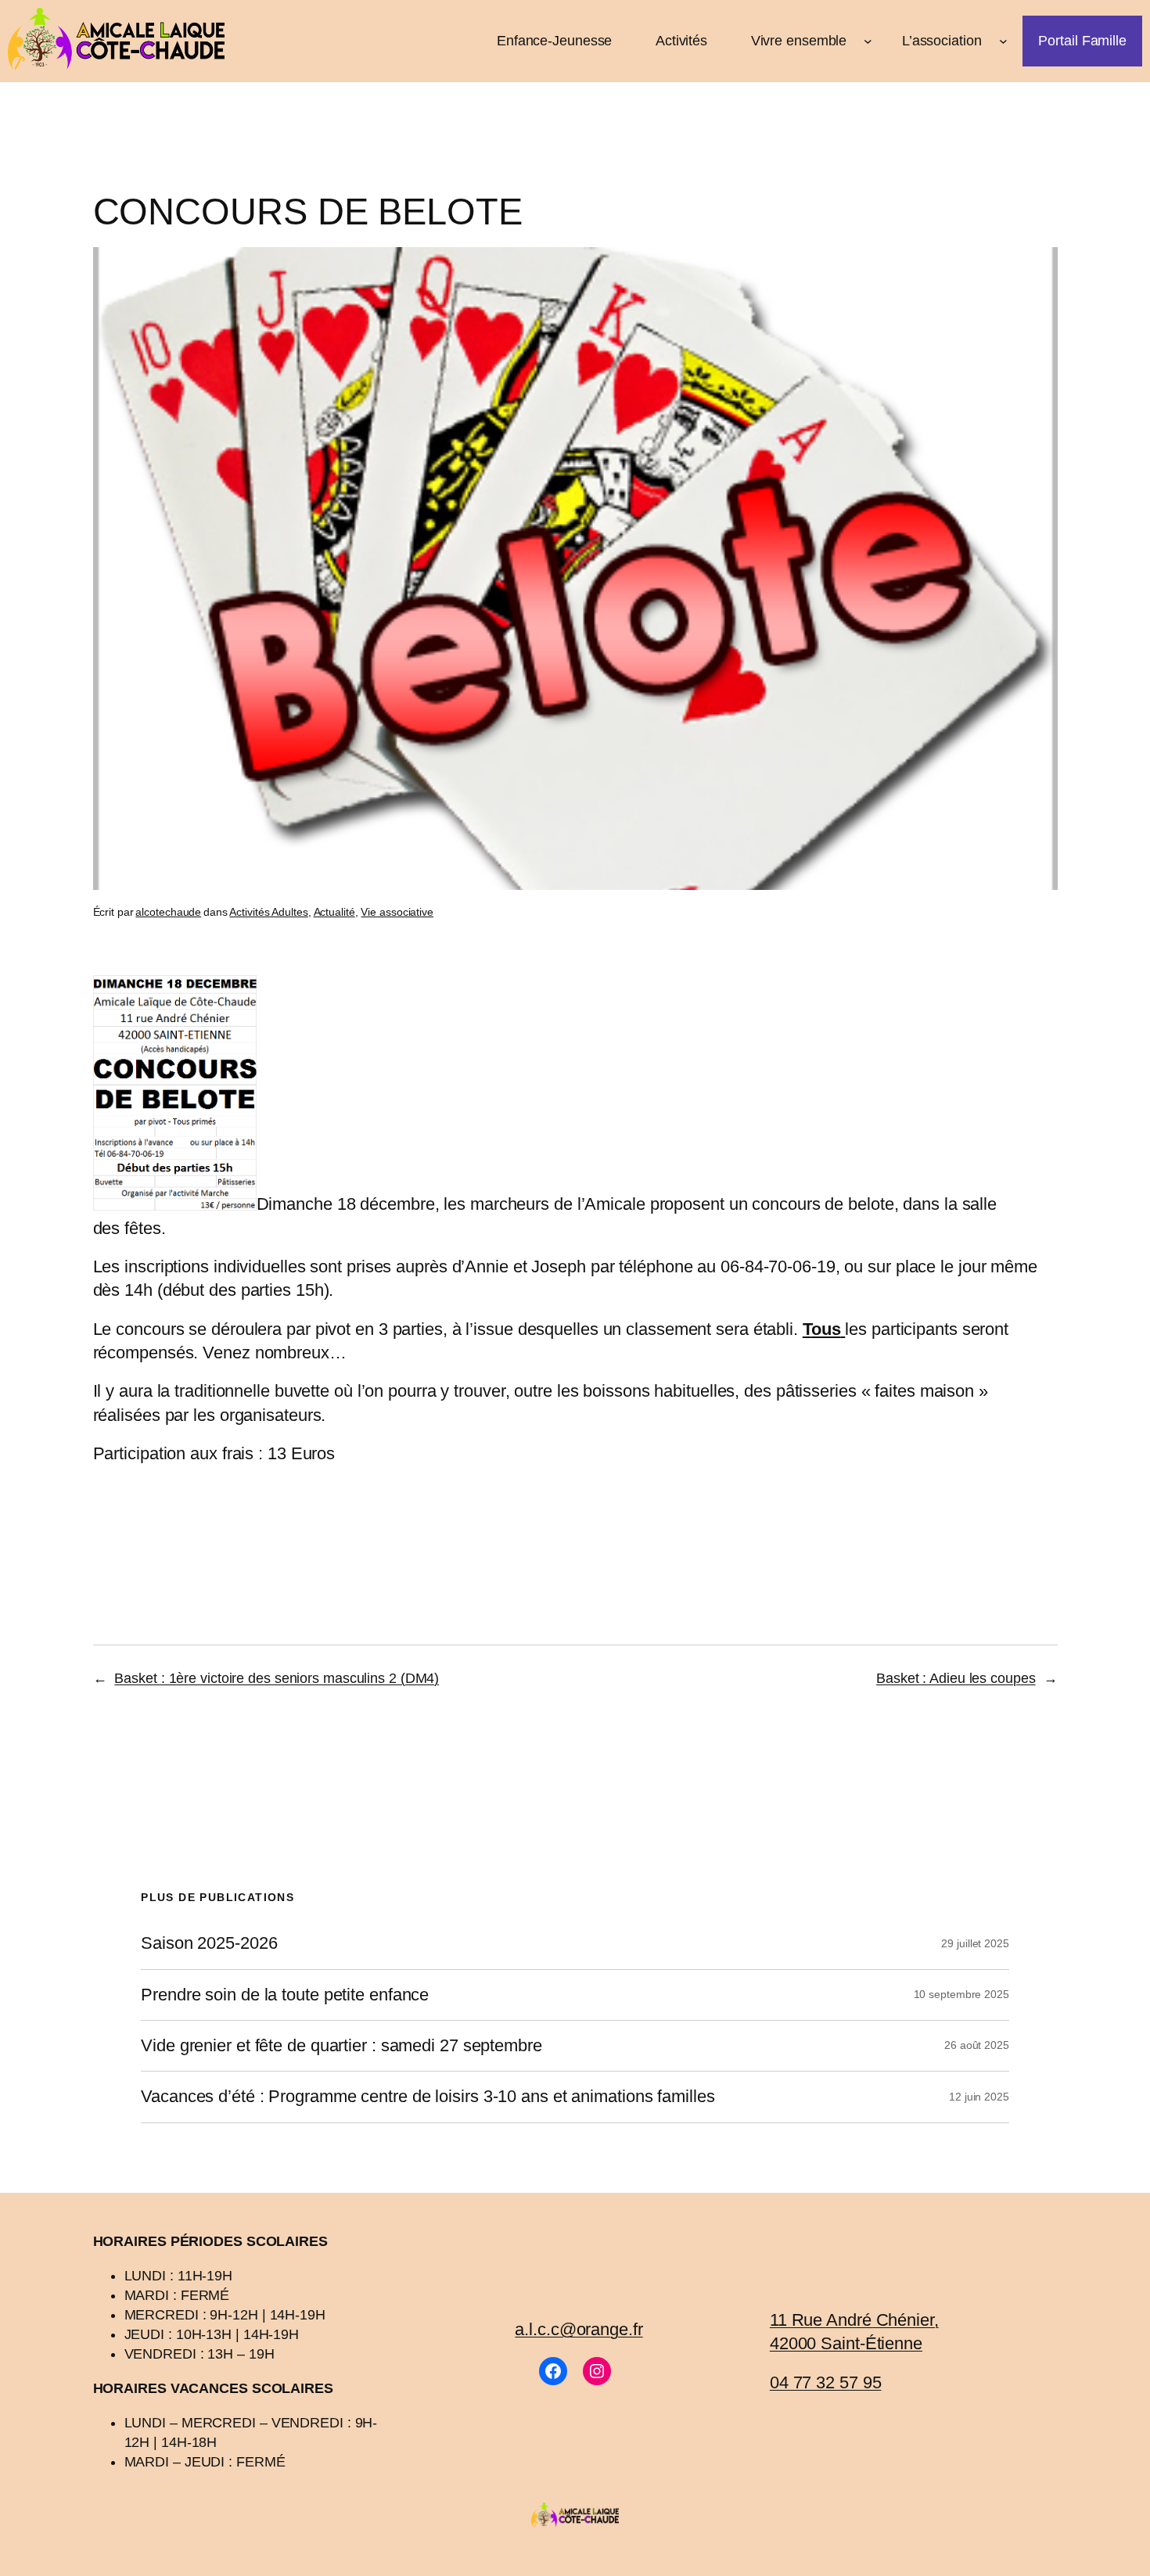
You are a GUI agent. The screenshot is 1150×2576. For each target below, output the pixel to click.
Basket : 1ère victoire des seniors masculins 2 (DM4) (277, 1678)
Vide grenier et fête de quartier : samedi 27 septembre (341, 2046)
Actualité (334, 912)
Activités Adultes (268, 912)
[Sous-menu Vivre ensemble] (868, 41)
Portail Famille (1082, 41)
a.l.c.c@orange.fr (579, 2329)
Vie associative (397, 912)
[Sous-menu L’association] (1003, 41)
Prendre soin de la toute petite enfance (285, 1995)
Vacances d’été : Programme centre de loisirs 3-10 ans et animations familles (428, 2097)
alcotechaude (168, 912)
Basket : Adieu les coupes (956, 1678)
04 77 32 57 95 (826, 2382)
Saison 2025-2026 (209, 1943)
